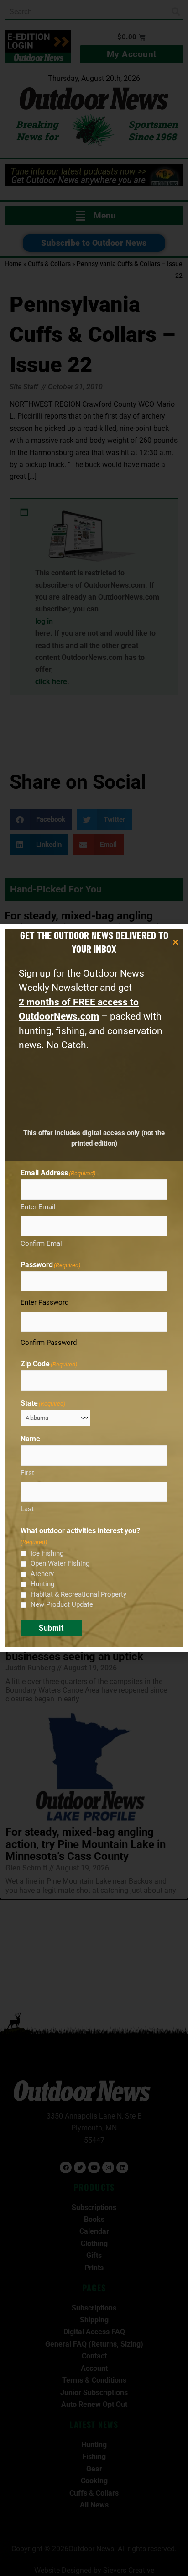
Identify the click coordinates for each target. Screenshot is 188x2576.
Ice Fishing (47, 1553)
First (27, 1473)
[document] (94, 1288)
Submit (51, 1628)
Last (27, 1509)
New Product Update (62, 1604)
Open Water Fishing (60, 1563)
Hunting (42, 1584)
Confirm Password (49, 1343)
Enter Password (44, 1302)
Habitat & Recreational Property (78, 1594)
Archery (42, 1574)
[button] (175, 942)
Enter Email (38, 1207)
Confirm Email (42, 1243)
